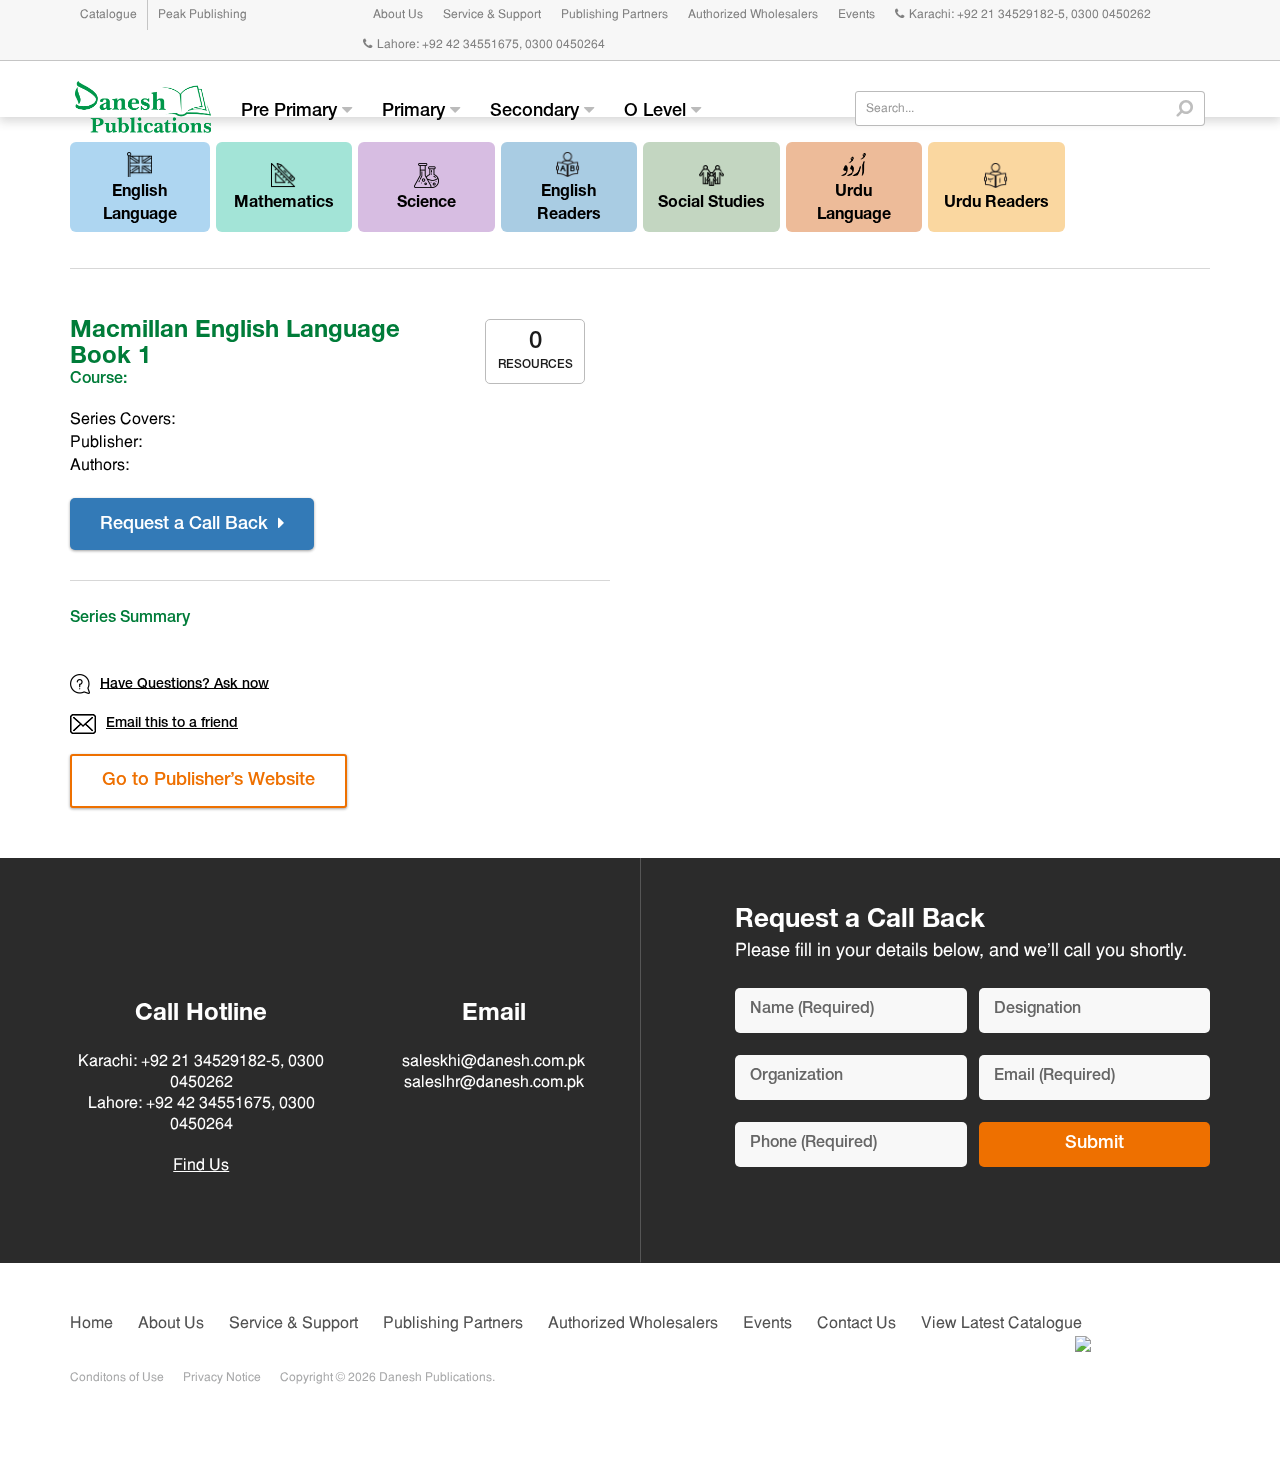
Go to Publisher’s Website (208, 781)
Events (856, 15)
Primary (416, 112)
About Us (398, 15)
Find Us (201, 1166)
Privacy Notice (222, 1378)
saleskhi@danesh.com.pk (493, 1062)
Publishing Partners (614, 15)
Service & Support (492, 15)
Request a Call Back (186, 525)
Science (426, 204)
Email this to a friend (172, 724)
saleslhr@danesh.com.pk (494, 1083)
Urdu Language (854, 204)
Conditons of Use (117, 1378)
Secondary (537, 112)
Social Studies (711, 204)
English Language (140, 204)
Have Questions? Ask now (184, 684)
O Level (657, 112)
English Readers (569, 204)
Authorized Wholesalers (753, 15)
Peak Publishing (202, 15)
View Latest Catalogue (1001, 1324)
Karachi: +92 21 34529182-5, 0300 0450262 (1030, 15)
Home (91, 1324)
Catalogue (108, 15)
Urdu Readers (996, 204)
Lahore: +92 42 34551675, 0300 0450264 (491, 45)
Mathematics (284, 204)
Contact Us (856, 1324)
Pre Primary (291, 112)
